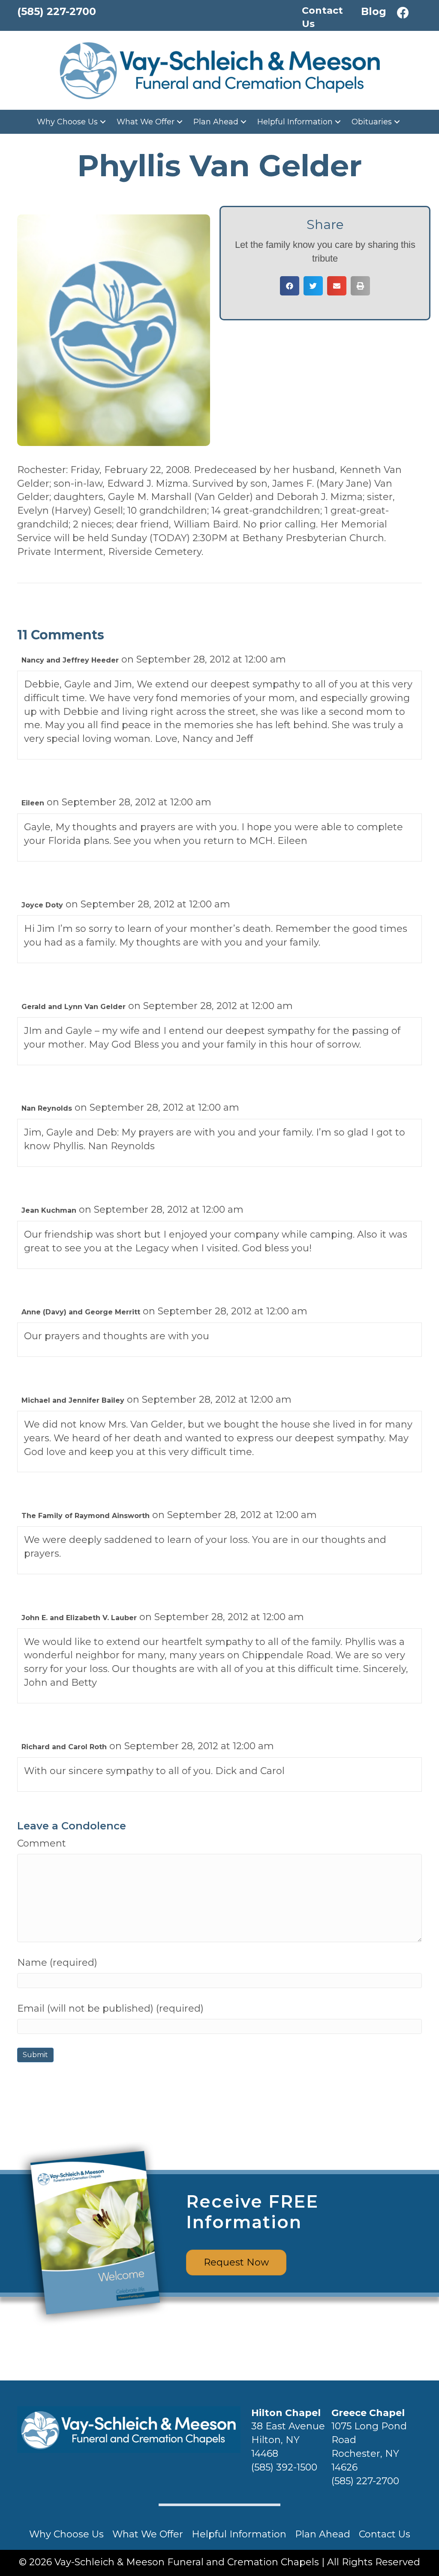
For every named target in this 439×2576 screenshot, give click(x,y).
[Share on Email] (337, 286)
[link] (72, 122)
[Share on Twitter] (313, 286)
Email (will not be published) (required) (110, 2008)
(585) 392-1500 (284, 2467)
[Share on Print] (360, 286)
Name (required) (57, 1963)
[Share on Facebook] (290, 286)
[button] (403, 13)
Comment (42, 1843)
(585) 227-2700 (365, 2481)
